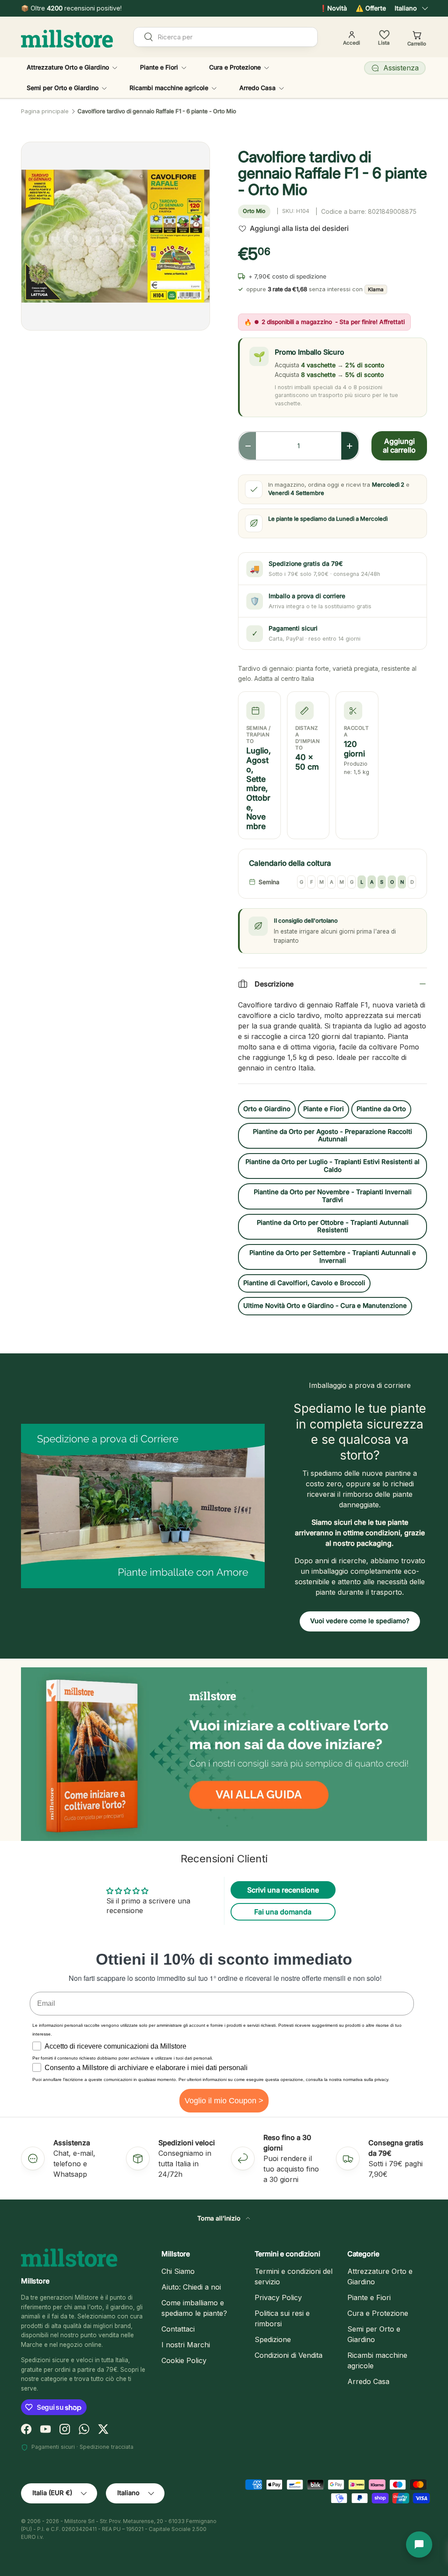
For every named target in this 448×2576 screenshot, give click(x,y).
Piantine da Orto (381, 1109)
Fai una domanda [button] (283, 1912)
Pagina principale (45, 111)
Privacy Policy (278, 2297)
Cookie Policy (184, 2360)
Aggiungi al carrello (399, 446)
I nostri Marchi (186, 2345)
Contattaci (178, 2329)
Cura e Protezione (378, 2313)
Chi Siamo (178, 2271)
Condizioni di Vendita (289, 2355)
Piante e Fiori (324, 1109)
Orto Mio (254, 211)
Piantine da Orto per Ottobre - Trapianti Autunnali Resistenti (333, 1227)
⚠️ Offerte (371, 8)
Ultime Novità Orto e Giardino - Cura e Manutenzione (325, 1306)
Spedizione (273, 2339)
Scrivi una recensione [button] (283, 1890)
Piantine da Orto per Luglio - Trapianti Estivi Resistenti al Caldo (332, 1166)
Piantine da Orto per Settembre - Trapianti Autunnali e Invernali (333, 1257)
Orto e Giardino (267, 1109)
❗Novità (333, 8)
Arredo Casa (368, 2381)
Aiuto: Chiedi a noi (191, 2287)
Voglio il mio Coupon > (224, 2101)
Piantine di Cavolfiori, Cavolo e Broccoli (304, 1283)
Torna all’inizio (220, 2218)
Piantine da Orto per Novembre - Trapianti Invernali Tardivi (333, 1196)
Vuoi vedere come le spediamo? (360, 1621)
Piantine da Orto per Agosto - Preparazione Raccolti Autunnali (332, 1136)
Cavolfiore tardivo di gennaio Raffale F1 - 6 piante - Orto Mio (157, 111)
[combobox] (226, 37)
